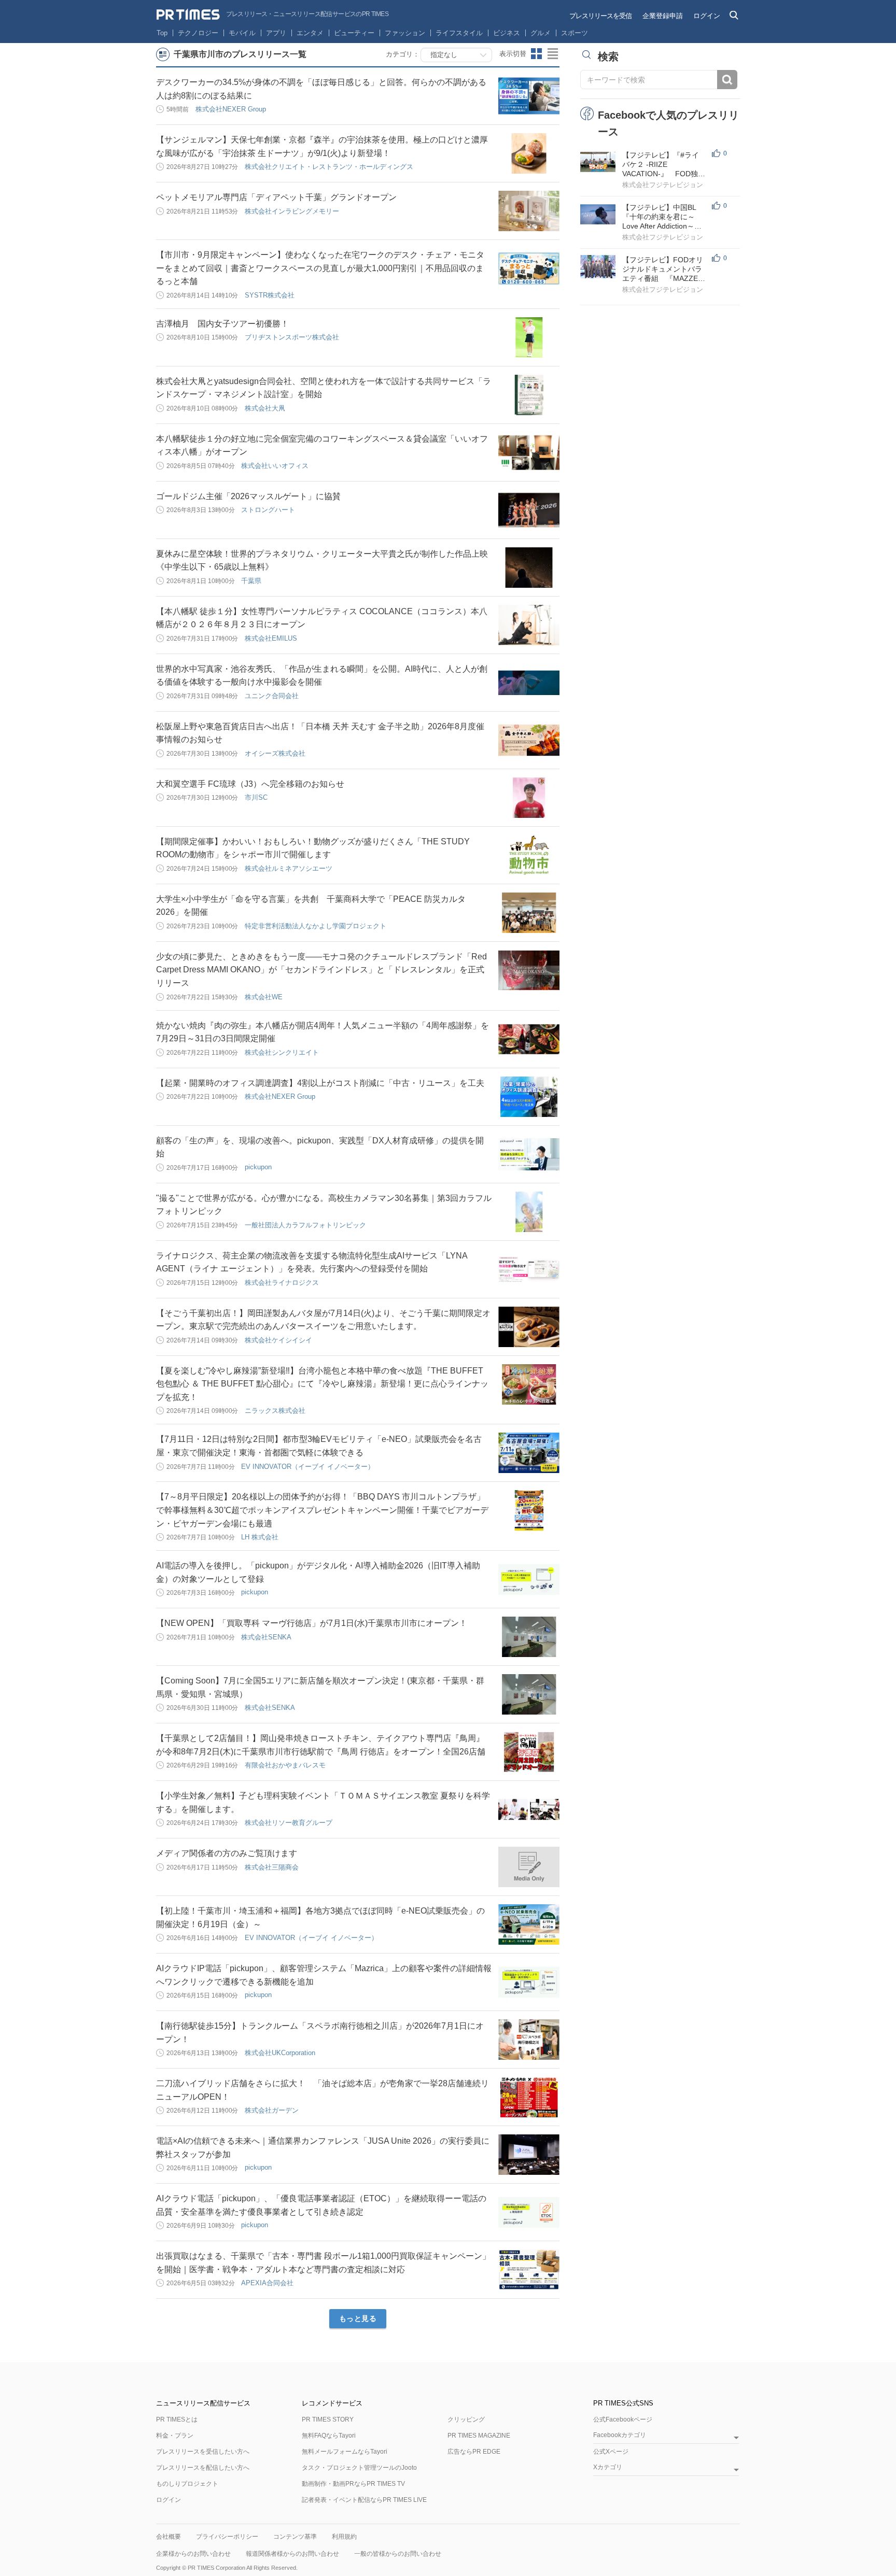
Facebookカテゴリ (620, 2435)
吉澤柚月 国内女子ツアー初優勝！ (222, 324)
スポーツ (575, 33)
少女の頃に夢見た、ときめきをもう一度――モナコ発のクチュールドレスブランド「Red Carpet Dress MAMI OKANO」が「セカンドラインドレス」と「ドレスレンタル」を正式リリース (321, 970)
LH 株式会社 (260, 1537)
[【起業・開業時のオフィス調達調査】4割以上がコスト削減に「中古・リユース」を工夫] (529, 1097)
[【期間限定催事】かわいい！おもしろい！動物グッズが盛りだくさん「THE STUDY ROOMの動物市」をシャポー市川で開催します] (529, 855)
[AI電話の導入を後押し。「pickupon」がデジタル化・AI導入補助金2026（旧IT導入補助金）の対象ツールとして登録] (529, 1579)
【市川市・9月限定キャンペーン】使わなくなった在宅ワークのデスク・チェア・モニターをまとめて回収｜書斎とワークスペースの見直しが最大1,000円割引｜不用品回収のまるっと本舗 (320, 268)
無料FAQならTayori (329, 2436)
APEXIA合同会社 (267, 2283)
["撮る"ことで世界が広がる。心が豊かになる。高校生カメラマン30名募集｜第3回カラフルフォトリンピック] (529, 1212)
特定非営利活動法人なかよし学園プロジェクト (316, 926)
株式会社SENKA (266, 1637)
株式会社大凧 (265, 408)
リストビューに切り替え (553, 54)
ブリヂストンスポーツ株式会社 (292, 337)
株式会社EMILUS (271, 638)
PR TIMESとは (177, 2419)
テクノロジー (198, 33)
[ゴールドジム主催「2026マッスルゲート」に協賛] (529, 510)
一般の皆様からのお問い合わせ (398, 2554)
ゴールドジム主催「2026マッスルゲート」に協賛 (248, 496)
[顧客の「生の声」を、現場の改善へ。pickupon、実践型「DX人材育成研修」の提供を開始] (529, 1154)
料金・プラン (175, 2436)
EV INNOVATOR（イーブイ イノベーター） (308, 1467)
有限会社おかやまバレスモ (285, 1765)
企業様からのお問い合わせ (193, 2554)
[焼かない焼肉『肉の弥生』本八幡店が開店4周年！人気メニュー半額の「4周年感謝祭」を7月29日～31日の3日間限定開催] (529, 1039)
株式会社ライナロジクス (282, 1283)
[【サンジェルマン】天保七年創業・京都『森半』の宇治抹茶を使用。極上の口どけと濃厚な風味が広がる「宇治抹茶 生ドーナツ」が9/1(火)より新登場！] (529, 153)
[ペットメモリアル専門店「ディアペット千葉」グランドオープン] (529, 211)
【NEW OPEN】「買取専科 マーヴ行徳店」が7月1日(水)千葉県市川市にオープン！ (312, 1623)
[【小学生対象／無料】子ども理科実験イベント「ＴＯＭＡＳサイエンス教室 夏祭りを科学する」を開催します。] (529, 1809)
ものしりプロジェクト (187, 2484)
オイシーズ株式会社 (275, 753)
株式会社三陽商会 (272, 1867)
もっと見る (358, 2318)
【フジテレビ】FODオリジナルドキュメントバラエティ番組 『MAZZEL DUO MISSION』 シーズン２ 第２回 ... (663, 269)
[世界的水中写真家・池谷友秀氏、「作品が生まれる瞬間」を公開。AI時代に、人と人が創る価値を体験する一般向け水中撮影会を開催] (529, 683)
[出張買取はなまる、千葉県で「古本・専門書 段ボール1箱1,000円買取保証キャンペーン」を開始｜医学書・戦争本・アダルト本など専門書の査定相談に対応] (529, 2270)
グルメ (541, 33)
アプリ (276, 33)
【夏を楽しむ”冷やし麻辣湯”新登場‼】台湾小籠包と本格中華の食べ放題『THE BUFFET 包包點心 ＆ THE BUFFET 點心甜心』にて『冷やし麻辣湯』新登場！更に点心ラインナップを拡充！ (322, 1384)
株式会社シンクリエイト (282, 1052)
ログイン (707, 16)
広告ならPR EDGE (474, 2452)
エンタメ (310, 33)
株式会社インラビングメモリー (292, 211)
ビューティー (354, 33)
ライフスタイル (459, 33)
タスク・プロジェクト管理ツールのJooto (359, 2468)
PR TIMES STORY (328, 2419)
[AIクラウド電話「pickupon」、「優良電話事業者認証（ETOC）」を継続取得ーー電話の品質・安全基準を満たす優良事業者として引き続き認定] (529, 2212)
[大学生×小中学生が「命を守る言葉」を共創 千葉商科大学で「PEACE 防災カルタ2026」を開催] (529, 913)
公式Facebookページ (623, 2419)
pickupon (258, 1167)
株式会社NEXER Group (231, 109)
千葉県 (251, 581)
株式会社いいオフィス (275, 466)
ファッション (405, 33)
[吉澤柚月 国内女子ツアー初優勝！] (529, 337)
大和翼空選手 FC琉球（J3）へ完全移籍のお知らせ (250, 784)
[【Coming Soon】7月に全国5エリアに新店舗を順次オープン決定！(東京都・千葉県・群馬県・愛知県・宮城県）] (529, 1694)
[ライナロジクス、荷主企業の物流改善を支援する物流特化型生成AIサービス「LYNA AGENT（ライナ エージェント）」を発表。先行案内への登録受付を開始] (529, 1269)
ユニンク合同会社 (272, 696)
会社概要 (169, 2537)
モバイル (242, 33)
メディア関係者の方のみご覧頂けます (227, 1853)
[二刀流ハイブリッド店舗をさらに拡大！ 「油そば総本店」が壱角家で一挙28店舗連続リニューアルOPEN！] (529, 2097)
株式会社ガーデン (272, 2110)
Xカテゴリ (608, 2467)
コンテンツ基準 (295, 2537)
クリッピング (466, 2419)
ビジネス (507, 33)
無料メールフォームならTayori (345, 2452)
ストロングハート (268, 510)
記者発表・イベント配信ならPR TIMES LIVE (364, 2500)
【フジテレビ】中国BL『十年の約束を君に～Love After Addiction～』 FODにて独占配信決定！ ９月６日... (666, 217)
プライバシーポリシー (227, 2537)
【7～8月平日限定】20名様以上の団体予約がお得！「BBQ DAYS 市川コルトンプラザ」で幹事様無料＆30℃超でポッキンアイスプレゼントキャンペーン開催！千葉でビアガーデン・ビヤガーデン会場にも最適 (322, 1510)
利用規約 (344, 2537)
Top (162, 33)
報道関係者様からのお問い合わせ (292, 2554)
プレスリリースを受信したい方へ (203, 2452)
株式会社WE (264, 997)
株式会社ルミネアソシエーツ (289, 868)
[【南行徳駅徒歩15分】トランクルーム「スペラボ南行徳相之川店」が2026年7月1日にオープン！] (529, 2040)
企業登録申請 (663, 16)
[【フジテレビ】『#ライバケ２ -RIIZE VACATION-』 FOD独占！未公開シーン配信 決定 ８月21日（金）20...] (598, 162)
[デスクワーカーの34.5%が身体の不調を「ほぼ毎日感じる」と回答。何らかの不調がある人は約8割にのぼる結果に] (529, 96)
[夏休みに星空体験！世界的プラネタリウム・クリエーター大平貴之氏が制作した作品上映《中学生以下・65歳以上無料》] (529, 568)
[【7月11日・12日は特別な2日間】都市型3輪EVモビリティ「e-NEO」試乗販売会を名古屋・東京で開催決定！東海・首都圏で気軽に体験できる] (529, 1453)
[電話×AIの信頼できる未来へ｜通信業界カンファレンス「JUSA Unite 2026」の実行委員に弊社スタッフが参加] (529, 2155)
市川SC (256, 797)
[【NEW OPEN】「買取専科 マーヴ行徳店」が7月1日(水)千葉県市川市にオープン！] (529, 1637)
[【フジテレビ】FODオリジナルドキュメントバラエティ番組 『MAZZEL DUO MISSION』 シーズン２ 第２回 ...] (598, 267)
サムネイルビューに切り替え (537, 54)
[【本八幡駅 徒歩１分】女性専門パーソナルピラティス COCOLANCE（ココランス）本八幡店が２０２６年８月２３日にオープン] (529, 625)
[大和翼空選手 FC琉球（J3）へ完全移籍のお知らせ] (529, 798)
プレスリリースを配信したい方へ (203, 2468)
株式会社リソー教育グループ (289, 1823)
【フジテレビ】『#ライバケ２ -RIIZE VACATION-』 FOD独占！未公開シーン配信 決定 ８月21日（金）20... (663, 165)
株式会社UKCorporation (280, 2053)
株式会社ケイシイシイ (278, 1340)
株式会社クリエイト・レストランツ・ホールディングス (329, 167)
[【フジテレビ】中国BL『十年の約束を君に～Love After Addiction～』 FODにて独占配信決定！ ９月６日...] (598, 214)
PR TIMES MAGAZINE (479, 2436)
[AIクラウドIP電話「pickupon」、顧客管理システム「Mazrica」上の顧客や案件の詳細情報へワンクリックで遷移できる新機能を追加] (529, 1982)
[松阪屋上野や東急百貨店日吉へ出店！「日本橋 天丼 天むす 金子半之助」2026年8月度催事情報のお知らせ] (529, 740)
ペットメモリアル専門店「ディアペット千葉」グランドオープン (276, 197)
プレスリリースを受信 (600, 16)
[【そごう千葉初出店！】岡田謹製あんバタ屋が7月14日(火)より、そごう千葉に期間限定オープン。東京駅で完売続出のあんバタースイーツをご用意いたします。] (529, 1327)
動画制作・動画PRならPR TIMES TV (353, 2484)
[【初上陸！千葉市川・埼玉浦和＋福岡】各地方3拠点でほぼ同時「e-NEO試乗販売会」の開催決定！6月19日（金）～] (529, 1924)
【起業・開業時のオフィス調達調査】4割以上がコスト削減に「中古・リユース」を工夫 (320, 1083)
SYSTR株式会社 (270, 295)
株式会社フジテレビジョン (663, 185)
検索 (727, 80)
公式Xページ (611, 2452)
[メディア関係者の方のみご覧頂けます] (529, 1867)
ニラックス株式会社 (275, 1411)
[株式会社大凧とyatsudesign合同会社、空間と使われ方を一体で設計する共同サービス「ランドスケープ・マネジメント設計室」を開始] (529, 395)
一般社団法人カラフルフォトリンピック (305, 1225)
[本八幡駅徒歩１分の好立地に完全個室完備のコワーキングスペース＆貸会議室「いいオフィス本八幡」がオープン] (529, 452)
